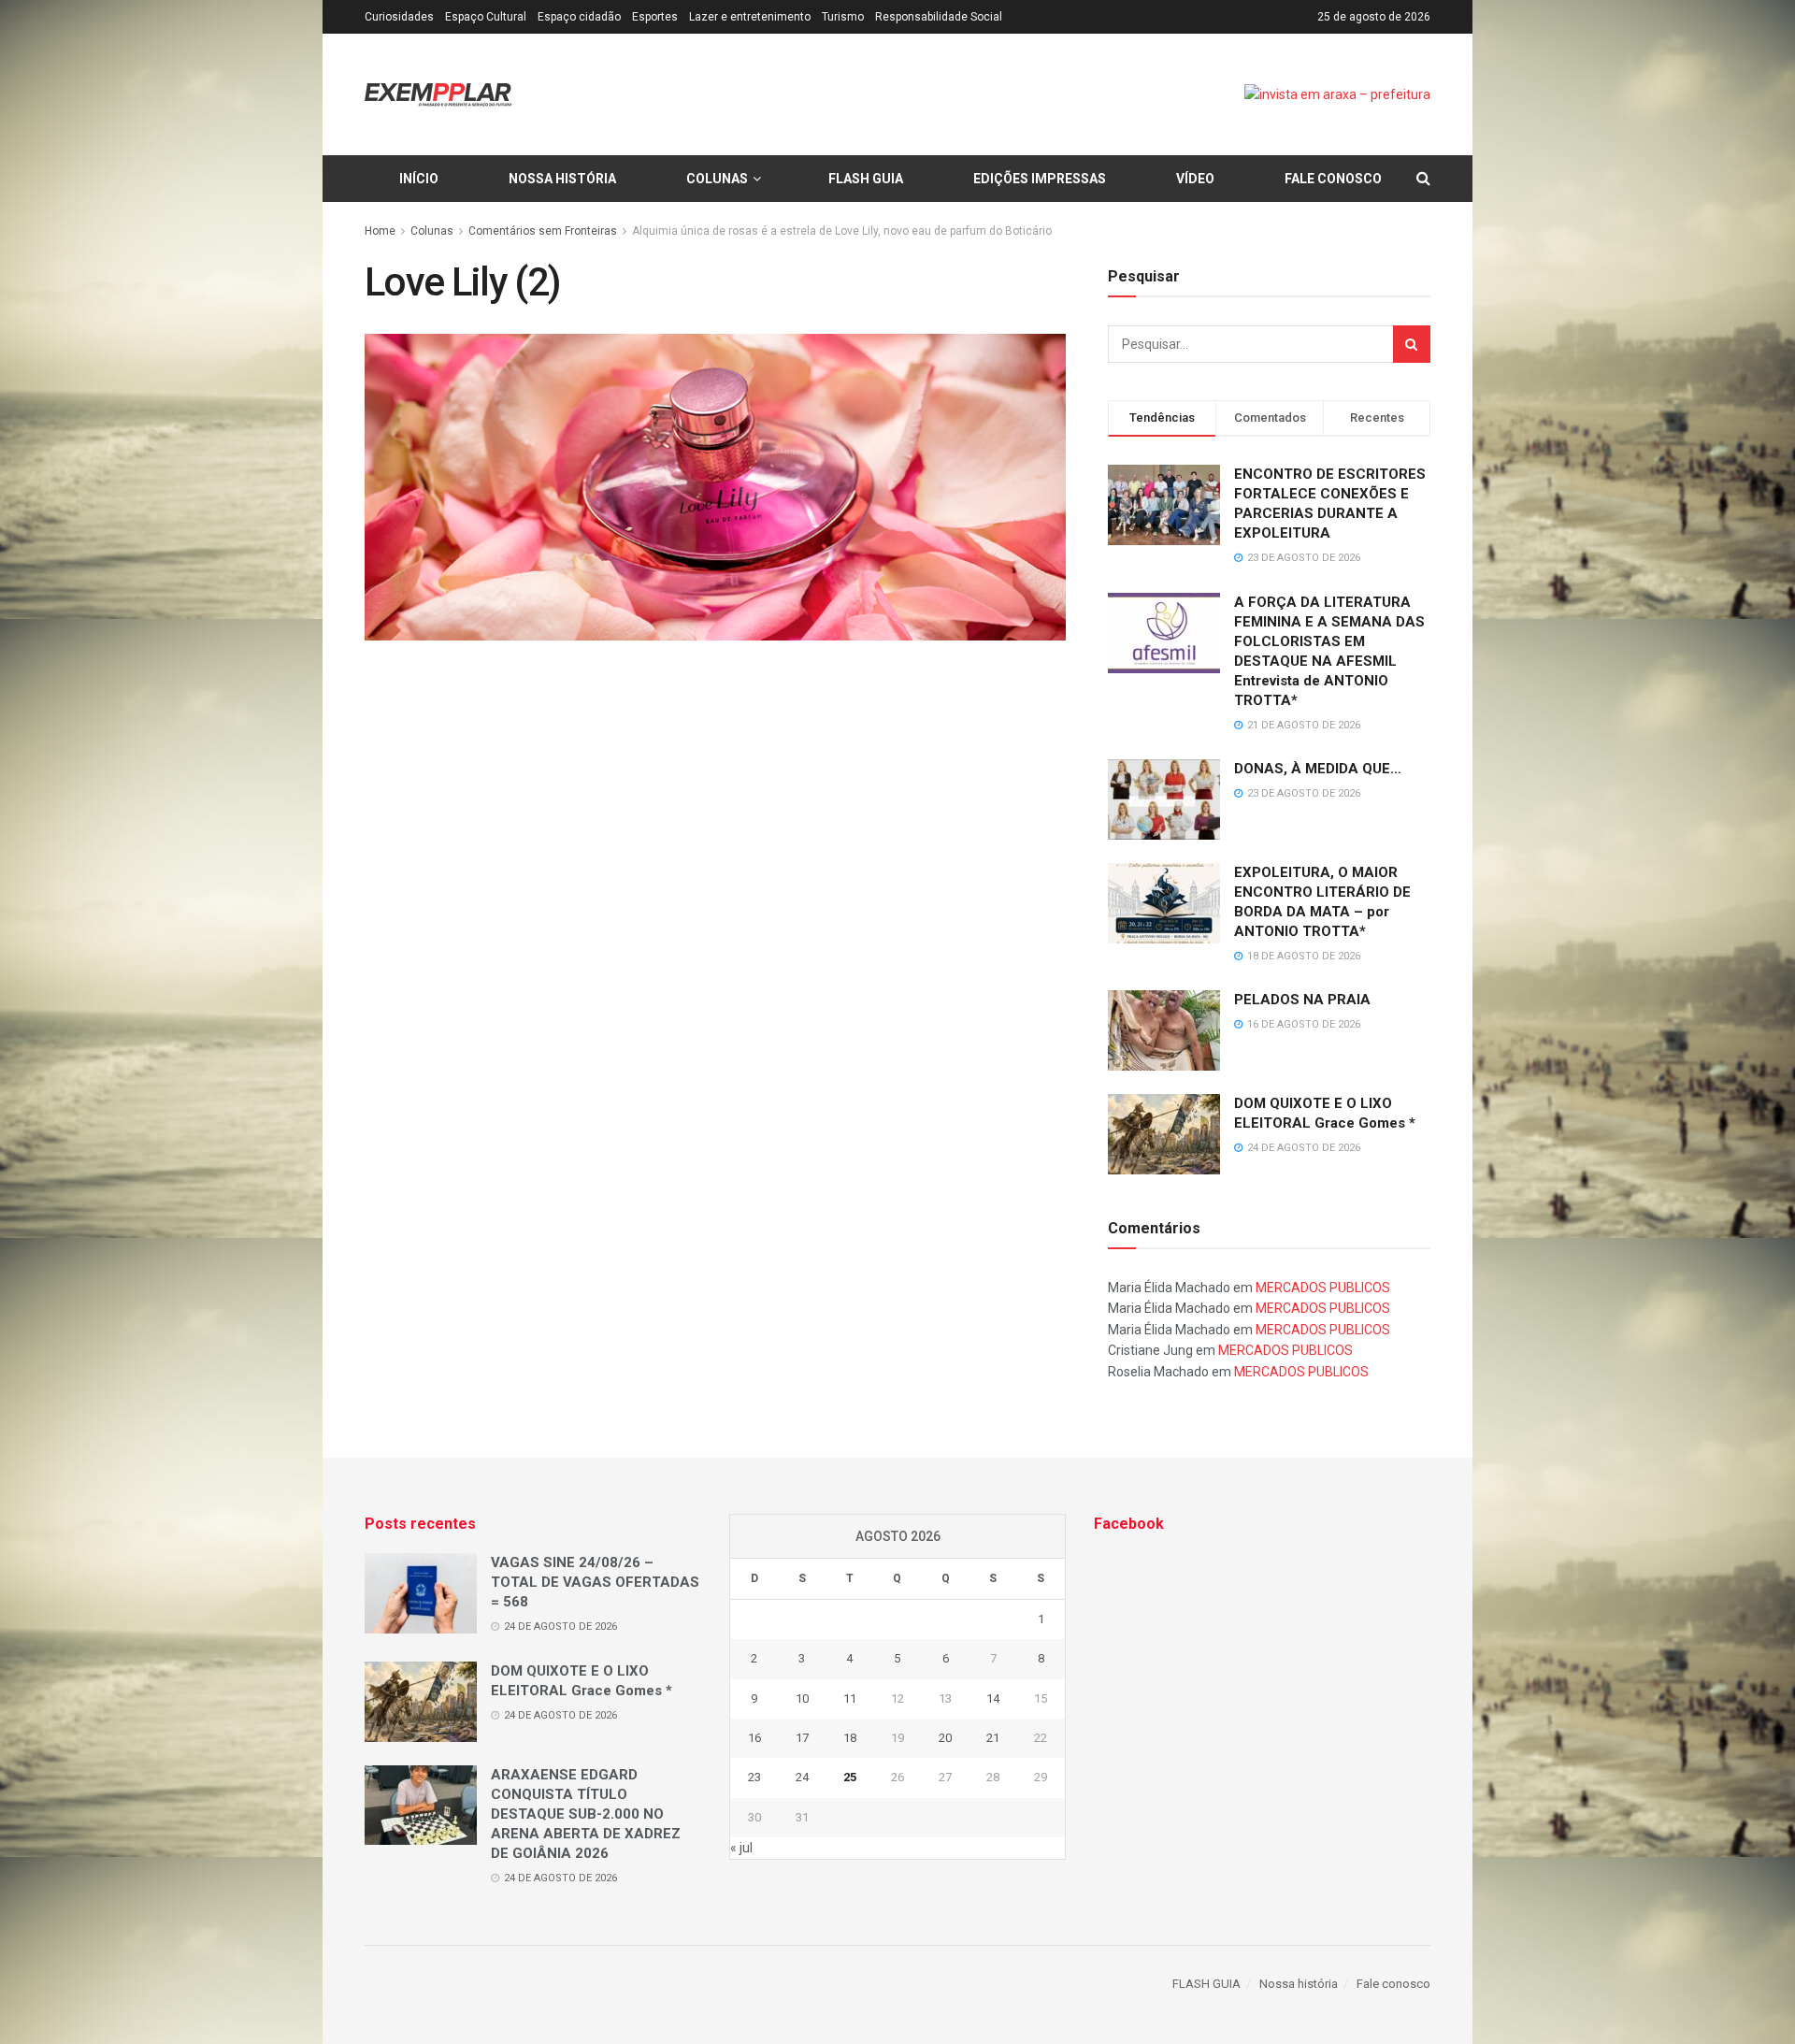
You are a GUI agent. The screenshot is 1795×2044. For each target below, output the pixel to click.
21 (993, 1738)
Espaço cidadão (579, 17)
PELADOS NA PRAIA (1302, 1000)
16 (754, 1738)
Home (380, 231)
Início (419, 179)
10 (802, 1699)
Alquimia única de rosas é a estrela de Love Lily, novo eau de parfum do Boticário (842, 231)
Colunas (717, 179)
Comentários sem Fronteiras (543, 231)
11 (850, 1699)
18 (850, 1738)
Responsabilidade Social (939, 17)
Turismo (843, 17)
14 (993, 1699)
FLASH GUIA (866, 179)
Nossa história (562, 179)
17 (802, 1738)
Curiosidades (399, 17)
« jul (741, 1848)
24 (802, 1777)
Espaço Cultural (486, 17)
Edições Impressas (1040, 179)
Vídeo (1195, 179)
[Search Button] (1412, 344)
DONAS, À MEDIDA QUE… (1318, 769)
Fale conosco (1333, 179)
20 (945, 1738)
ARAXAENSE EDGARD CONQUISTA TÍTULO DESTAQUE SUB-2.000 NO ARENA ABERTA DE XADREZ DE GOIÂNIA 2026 (586, 1814)
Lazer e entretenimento (750, 17)
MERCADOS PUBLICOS (1323, 1288)
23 (754, 1777)
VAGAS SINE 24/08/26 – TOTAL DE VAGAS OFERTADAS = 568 (595, 1582)
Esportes (655, 17)
